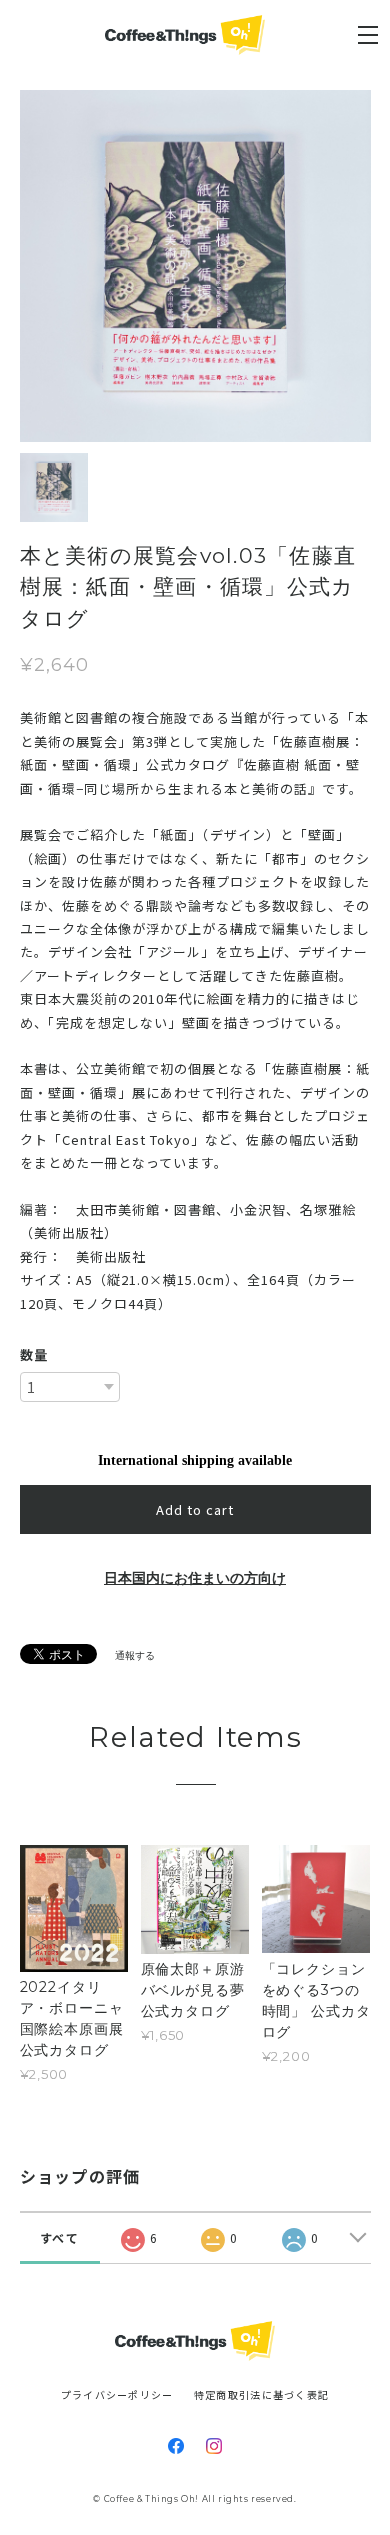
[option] (195, 266)
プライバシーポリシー (117, 2394)
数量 (34, 1354)
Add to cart (195, 1509)
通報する (135, 1655)
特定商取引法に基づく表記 (261, 2394)
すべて (59, 2237)
